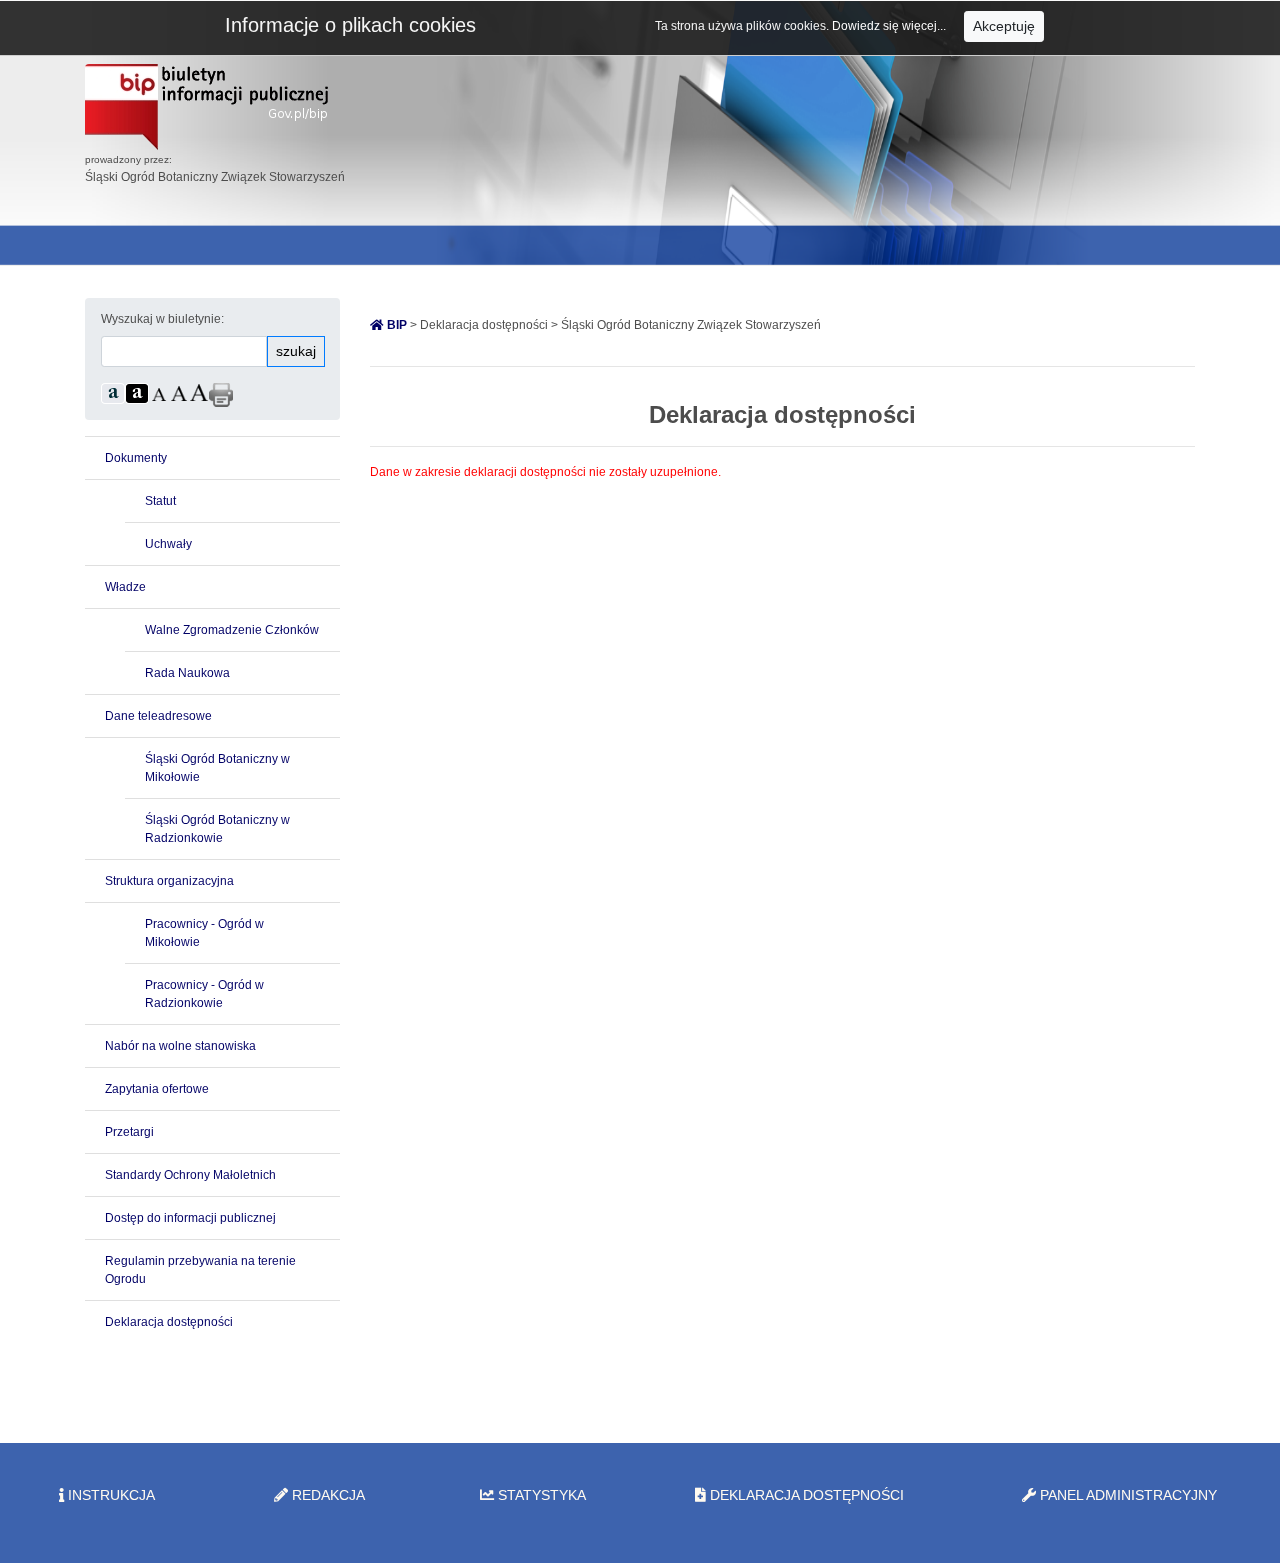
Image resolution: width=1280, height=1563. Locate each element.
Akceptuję (1004, 26)
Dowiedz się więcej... (890, 26)
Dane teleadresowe (158, 716)
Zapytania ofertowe (157, 1089)
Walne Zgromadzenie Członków (232, 630)
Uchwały (168, 544)
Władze (125, 587)
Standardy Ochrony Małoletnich (190, 1175)
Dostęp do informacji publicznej (190, 1218)
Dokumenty (136, 458)
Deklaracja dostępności (169, 1322)
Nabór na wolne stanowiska (180, 1046)
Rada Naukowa (187, 673)
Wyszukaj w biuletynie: (162, 319)
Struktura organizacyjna (169, 881)
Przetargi (129, 1132)
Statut (160, 501)
